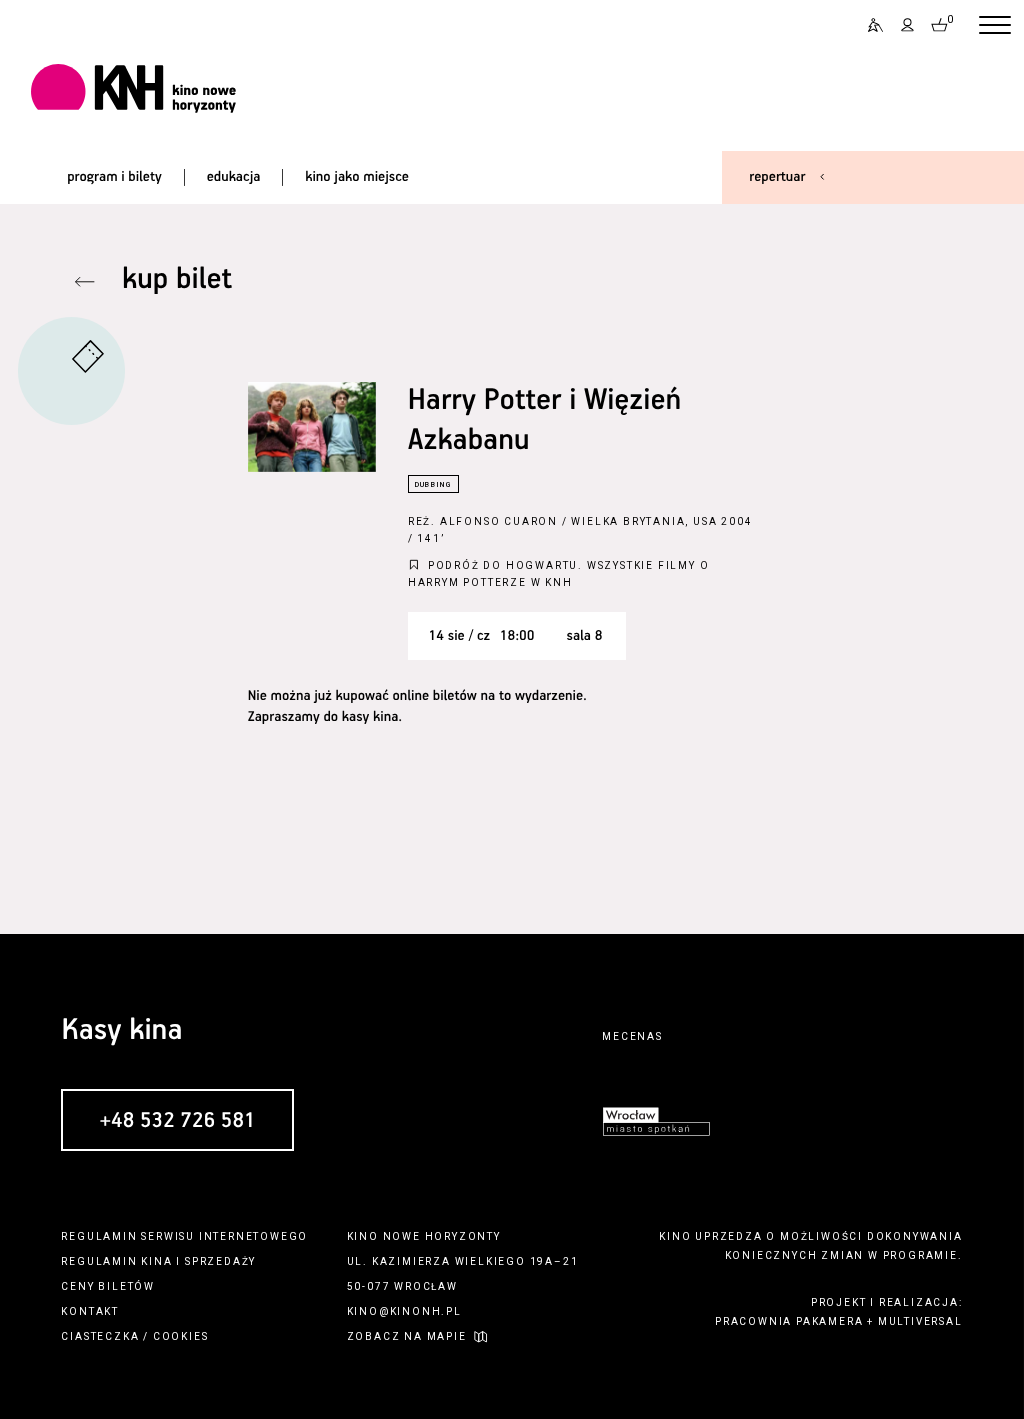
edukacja (234, 177)
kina (156, 1261)
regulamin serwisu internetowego (184, 1236)
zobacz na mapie (407, 1336)
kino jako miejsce (357, 177)
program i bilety (114, 177)
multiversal (920, 1321)
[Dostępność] (869, 25)
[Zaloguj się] (908, 25)
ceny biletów (108, 1286)
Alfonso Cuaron (499, 521)
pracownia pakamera (789, 1321)
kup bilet (177, 280)
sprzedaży (220, 1261)
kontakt (90, 1311)
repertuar (777, 177)
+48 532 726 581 (177, 1121)
